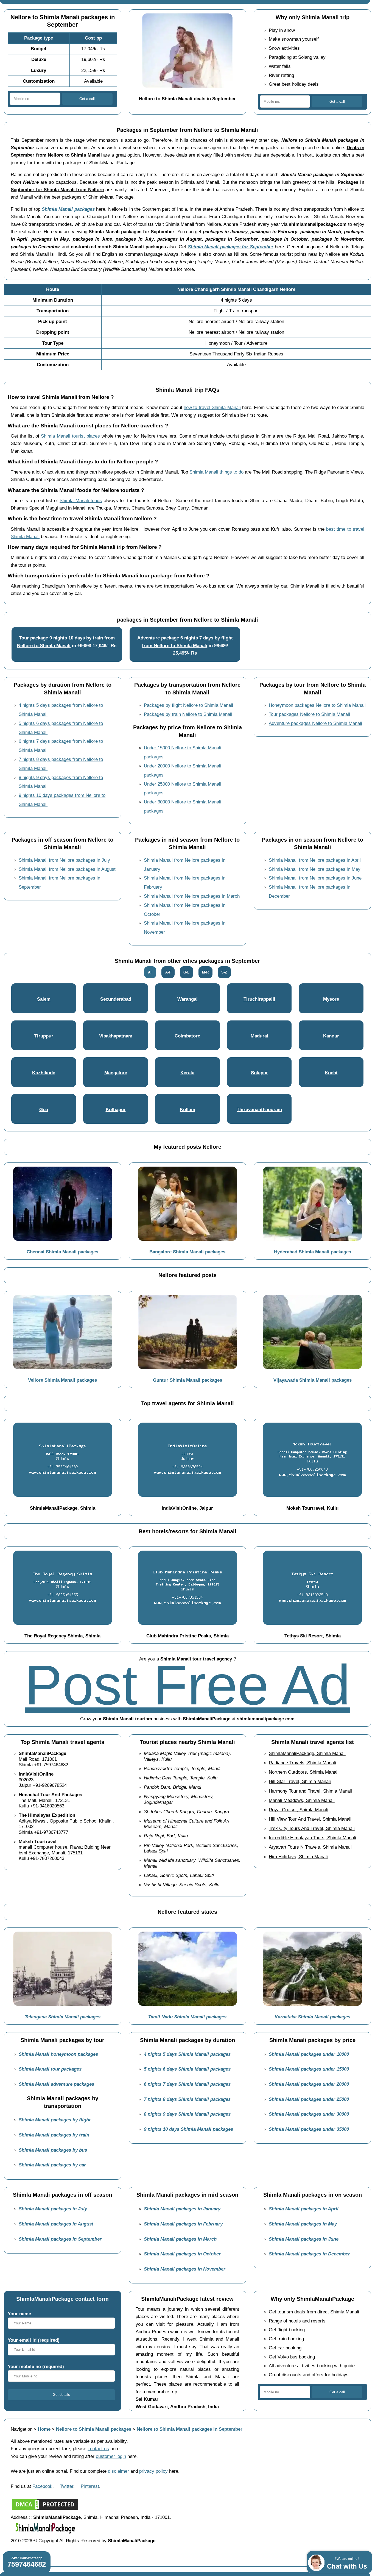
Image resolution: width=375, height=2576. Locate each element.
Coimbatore (187, 1036)
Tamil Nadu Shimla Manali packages (187, 2017)
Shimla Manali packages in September (60, 2239)
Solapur (259, 1073)
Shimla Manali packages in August (56, 2224)
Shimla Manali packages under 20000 (309, 2084)
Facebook (42, 2486)
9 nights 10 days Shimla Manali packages (188, 2129)
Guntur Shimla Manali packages (187, 1380)
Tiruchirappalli (259, 999)
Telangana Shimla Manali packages (63, 2017)
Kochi (331, 1073)
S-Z (224, 972)
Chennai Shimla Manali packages (62, 1252)
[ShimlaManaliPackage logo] (45, 2533)
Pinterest (90, 2486)
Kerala (187, 1073)
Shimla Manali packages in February (183, 2224)
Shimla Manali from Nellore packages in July (64, 860)
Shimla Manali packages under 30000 (309, 2114)
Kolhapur (116, 1109)
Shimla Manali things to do (216, 472)
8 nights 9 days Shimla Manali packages (187, 2114)
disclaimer (118, 2471)
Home (44, 2429)
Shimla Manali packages (68, 209)
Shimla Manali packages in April (304, 2209)
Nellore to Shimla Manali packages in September (190, 2429)
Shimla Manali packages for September (231, 247)
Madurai (259, 1036)
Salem (44, 999)
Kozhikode (44, 1073)
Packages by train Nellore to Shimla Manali (188, 714)
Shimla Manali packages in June (304, 2239)
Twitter (67, 2486)
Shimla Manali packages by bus (53, 2150)
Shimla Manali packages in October (182, 2254)
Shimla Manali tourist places (70, 436)
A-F (168, 972)
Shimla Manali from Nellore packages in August (67, 869)
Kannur (331, 1036)
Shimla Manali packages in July (53, 2209)
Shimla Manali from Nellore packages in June (315, 878)
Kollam (187, 1109)
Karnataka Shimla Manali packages (312, 2017)
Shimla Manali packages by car (52, 2165)
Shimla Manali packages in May (303, 2224)
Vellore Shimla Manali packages (62, 1380)
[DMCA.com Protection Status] (45, 2510)
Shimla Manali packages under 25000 (309, 2099)
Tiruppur (44, 1036)
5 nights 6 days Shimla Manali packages (187, 2069)
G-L (186, 972)
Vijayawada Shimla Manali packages (313, 1380)
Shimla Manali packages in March (180, 2239)
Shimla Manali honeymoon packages (58, 2054)
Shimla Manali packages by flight (55, 2120)
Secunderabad (116, 999)
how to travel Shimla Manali (212, 407)
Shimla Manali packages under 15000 (309, 2069)
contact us (98, 2449)
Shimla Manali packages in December (309, 2254)
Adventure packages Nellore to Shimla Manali (315, 723)
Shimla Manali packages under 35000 (309, 2129)
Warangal (187, 999)
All (150, 972)
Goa (44, 1109)
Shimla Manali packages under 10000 (309, 2054)
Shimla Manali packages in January (182, 2209)
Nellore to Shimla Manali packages (94, 2429)
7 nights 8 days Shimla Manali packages (187, 2099)
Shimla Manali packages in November (185, 2269)
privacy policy (153, 2471)
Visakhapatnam (116, 1036)
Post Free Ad (187, 1685)
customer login (111, 2456)
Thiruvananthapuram (259, 1109)
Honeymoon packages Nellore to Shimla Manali (317, 705)
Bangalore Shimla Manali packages (187, 1252)
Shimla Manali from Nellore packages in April (315, 860)
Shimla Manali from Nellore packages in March (192, 896)
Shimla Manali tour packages (50, 2069)
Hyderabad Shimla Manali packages (313, 1252)
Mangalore (116, 1073)
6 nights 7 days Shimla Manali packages (187, 2084)
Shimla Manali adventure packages (56, 2084)
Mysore (331, 999)
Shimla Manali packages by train (54, 2135)
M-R (205, 972)
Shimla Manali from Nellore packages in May (315, 869)
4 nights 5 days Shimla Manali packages (187, 2054)
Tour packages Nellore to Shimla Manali (309, 714)
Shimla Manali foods (81, 500)
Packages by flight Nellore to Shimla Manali (188, 705)
